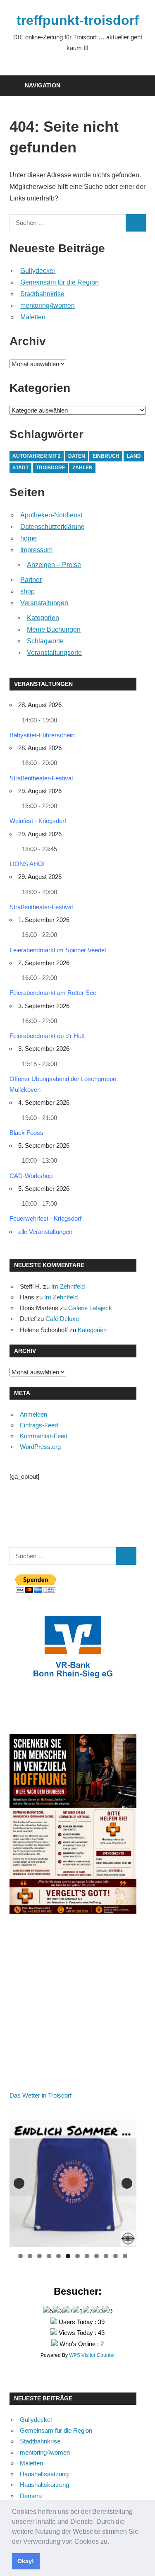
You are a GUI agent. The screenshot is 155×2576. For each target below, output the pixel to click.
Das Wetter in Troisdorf (41, 2095)
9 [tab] (97, 2256)
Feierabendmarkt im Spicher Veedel (58, 950)
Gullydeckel (38, 271)
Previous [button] (19, 2183)
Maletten (33, 317)
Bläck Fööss (26, 1133)
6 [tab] (68, 2256)
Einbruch (106, 456)
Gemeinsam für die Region (60, 282)
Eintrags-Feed (39, 1425)
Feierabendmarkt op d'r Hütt (47, 1036)
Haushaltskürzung (44, 2485)
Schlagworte (45, 641)
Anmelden (33, 1414)
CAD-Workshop (31, 1176)
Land (134, 456)
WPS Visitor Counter (92, 2355)
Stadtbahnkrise (42, 294)
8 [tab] (87, 2256)
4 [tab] (49, 2256)
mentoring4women (48, 305)
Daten (77, 456)
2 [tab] (30, 2256)
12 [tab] (125, 2256)
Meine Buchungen (54, 629)
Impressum (36, 550)
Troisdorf (50, 468)
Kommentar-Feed (44, 1436)
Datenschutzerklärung (52, 527)
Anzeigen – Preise (54, 565)
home (29, 538)
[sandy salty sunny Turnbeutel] (73, 2183)
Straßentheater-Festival (41, 778)
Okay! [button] (26, 2561)
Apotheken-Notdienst (51, 515)
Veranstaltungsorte (54, 653)
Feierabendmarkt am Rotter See (53, 993)
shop (27, 591)
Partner (31, 580)
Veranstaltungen (44, 603)
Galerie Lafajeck (90, 1308)
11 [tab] (116, 2256)
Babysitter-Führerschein (42, 735)
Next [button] (127, 2183)
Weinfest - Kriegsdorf (38, 821)
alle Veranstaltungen (45, 1232)
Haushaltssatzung (44, 2474)
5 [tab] (58, 2256)
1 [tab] (20, 2256)
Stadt (20, 468)
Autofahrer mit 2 (37, 456)
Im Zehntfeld (68, 1286)
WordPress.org (40, 1447)
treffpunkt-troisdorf (78, 20)
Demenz (31, 2496)
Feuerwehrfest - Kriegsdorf (45, 1218)
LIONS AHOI (27, 864)
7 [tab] (77, 2256)
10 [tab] (106, 2256)
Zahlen (82, 468)
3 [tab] (39, 2256)
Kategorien (43, 618)
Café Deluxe (62, 1319)
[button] (112, 2542)
